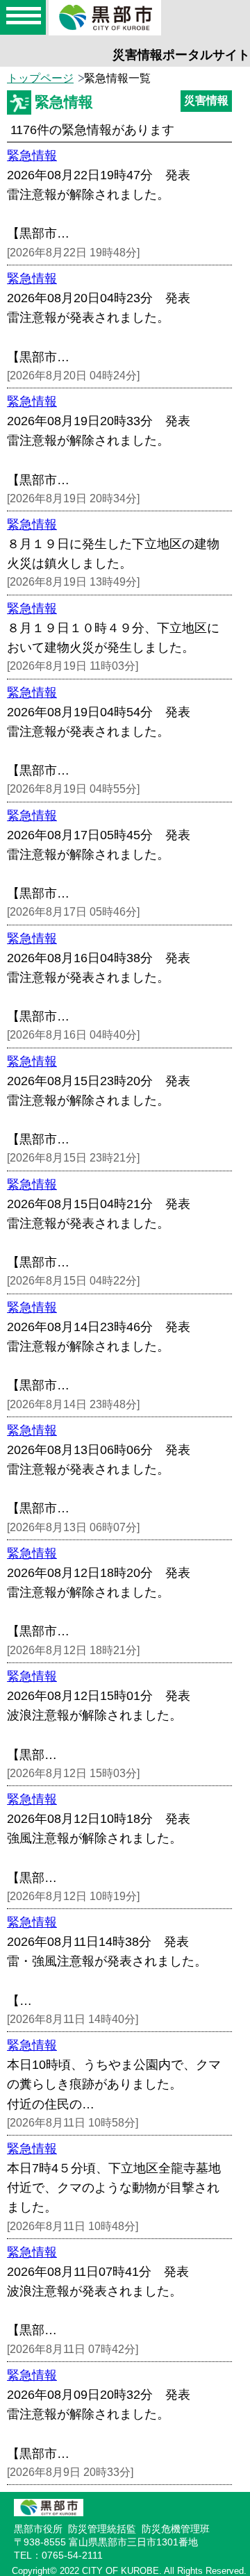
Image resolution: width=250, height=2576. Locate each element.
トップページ (40, 78)
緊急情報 (32, 156)
